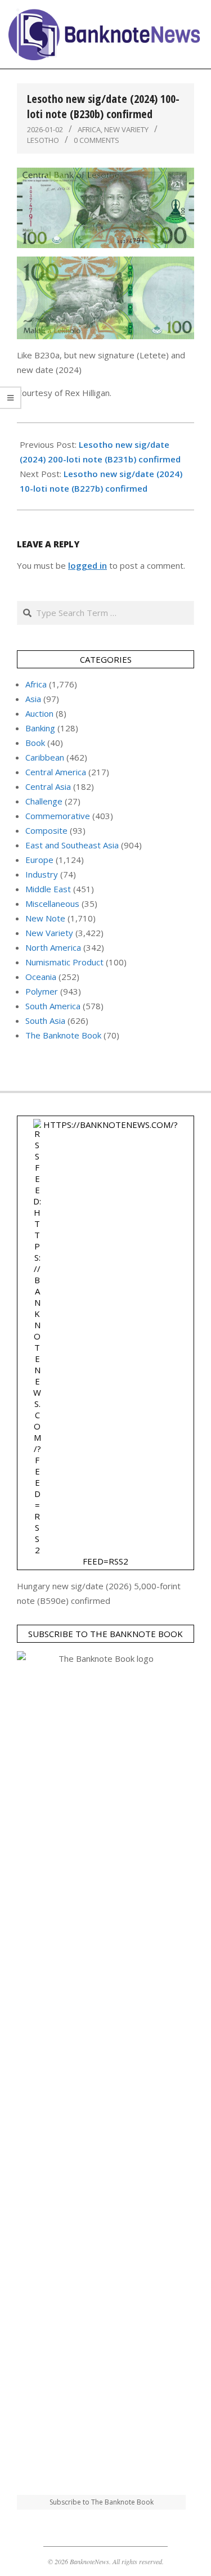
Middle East (48, 889)
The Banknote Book (63, 1035)
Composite (46, 830)
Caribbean (45, 757)
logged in (87, 565)
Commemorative (58, 816)
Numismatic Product (64, 962)
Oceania (41, 977)
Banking (40, 728)
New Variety (126, 129)
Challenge (44, 801)
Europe (39, 860)
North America (53, 947)
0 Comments (96, 140)
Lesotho (43, 140)
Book (35, 743)
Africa (89, 129)
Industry (42, 874)
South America (53, 1006)
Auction (39, 713)
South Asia (45, 1020)
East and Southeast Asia (72, 845)
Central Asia (48, 786)
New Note (45, 918)
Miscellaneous (52, 903)
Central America (56, 772)
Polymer (42, 991)
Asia (33, 699)
